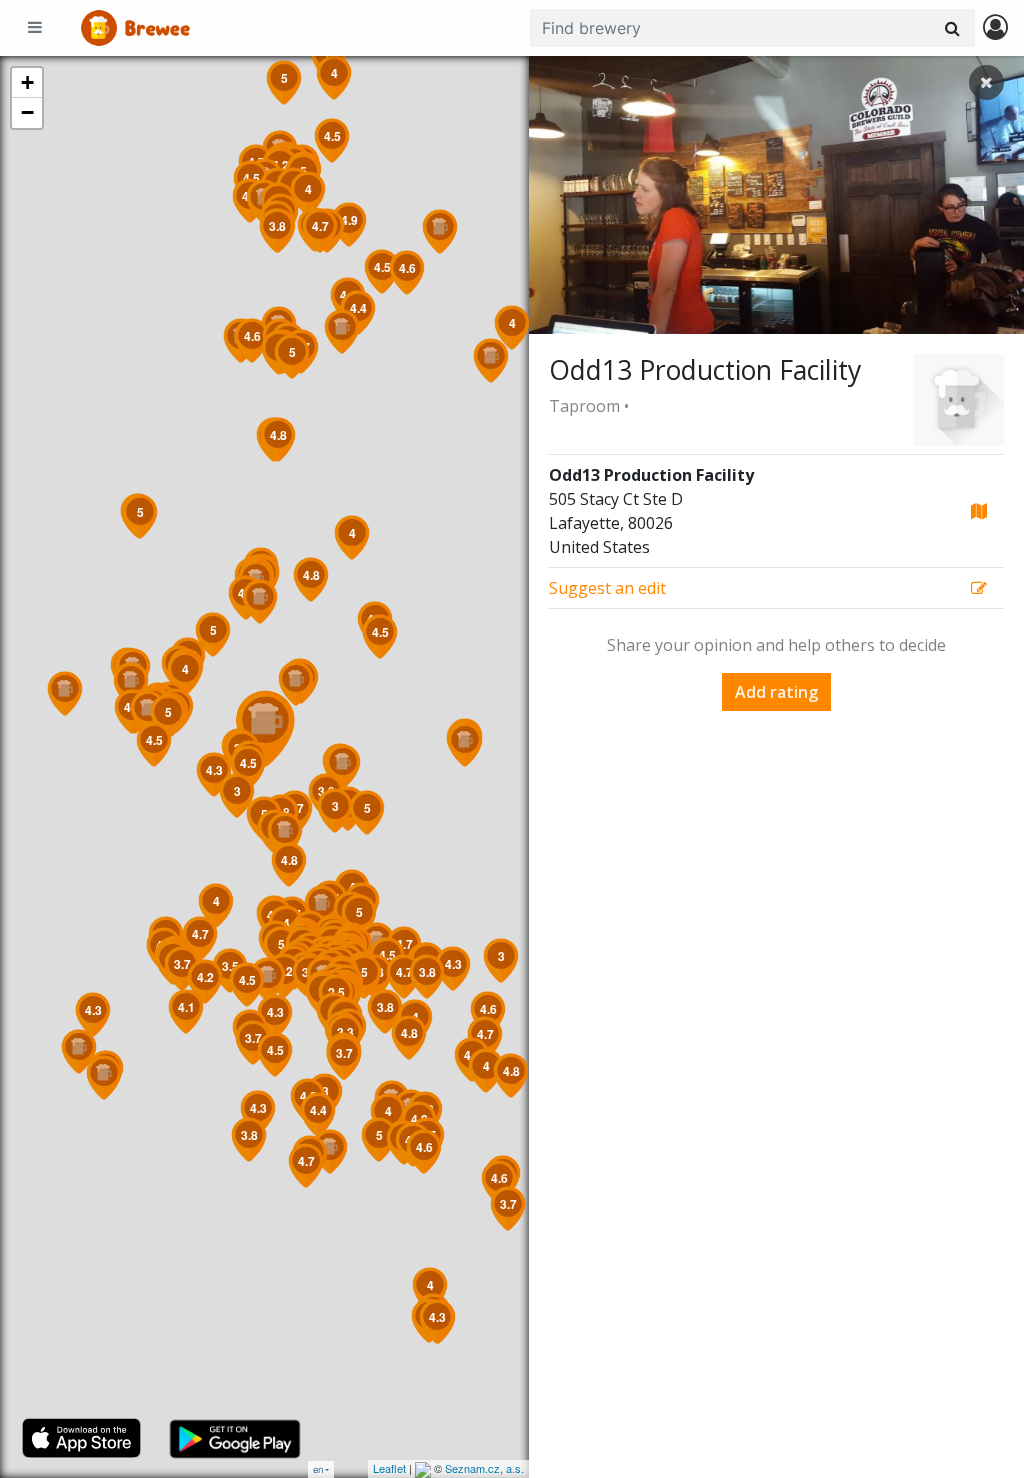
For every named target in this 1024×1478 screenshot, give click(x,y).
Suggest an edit (607, 588)
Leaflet (389, 1468)
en (318, 1469)
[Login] (995, 28)
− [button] (27, 112)
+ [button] (27, 82)
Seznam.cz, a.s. (484, 1468)
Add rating (776, 692)
